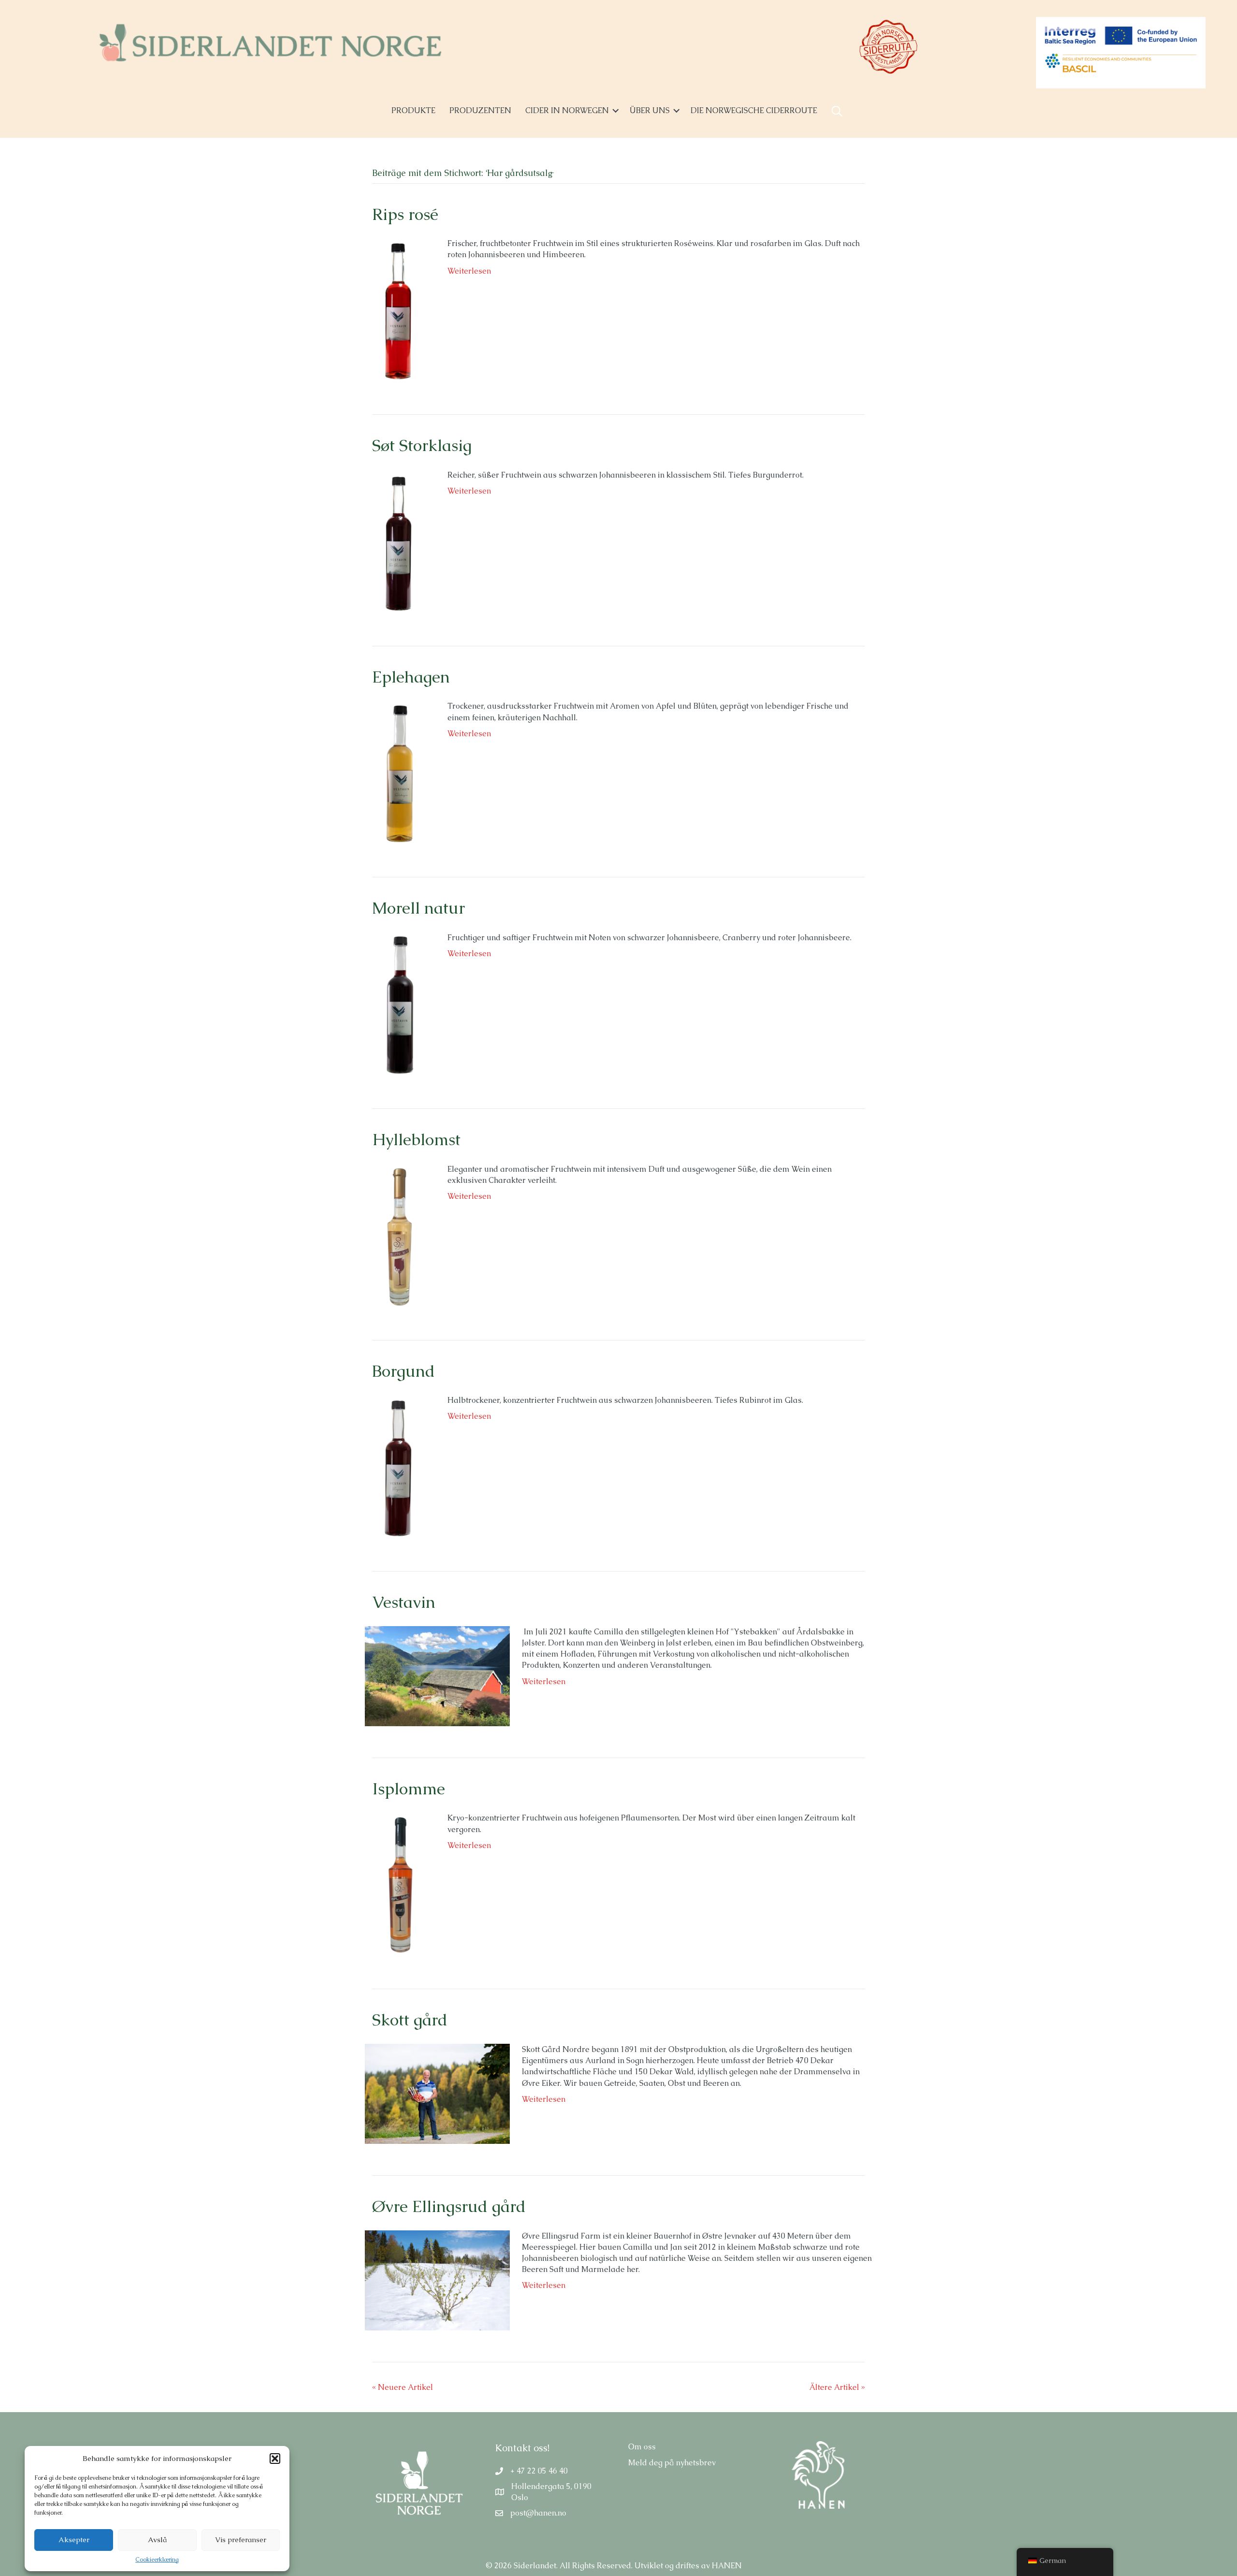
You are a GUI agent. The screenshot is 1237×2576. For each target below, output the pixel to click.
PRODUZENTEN (480, 110)
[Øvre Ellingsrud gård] (437, 2279)
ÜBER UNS (650, 110)
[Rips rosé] (400, 310)
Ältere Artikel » (837, 2387)
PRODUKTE (413, 110)
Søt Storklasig (422, 445)
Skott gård (410, 2020)
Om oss (642, 2447)
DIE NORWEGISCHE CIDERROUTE (754, 110)
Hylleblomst (416, 1139)
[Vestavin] (437, 1675)
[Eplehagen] (400, 772)
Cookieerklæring (157, 2560)
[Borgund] (400, 1466)
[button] (275, 2459)
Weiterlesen (469, 271)
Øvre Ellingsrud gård (449, 2206)
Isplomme (409, 1789)
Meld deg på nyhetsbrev (672, 2463)
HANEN (727, 2566)
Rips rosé (405, 214)
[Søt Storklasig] (400, 541)
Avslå (157, 2540)
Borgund (403, 1371)
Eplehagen (411, 677)
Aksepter (74, 2540)
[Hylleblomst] (400, 1235)
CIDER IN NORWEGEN (567, 110)
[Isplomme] (400, 1884)
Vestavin (404, 1602)
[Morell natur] (400, 1004)
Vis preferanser (241, 2540)
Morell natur (418, 908)
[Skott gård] (437, 2093)
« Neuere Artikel (403, 2387)
